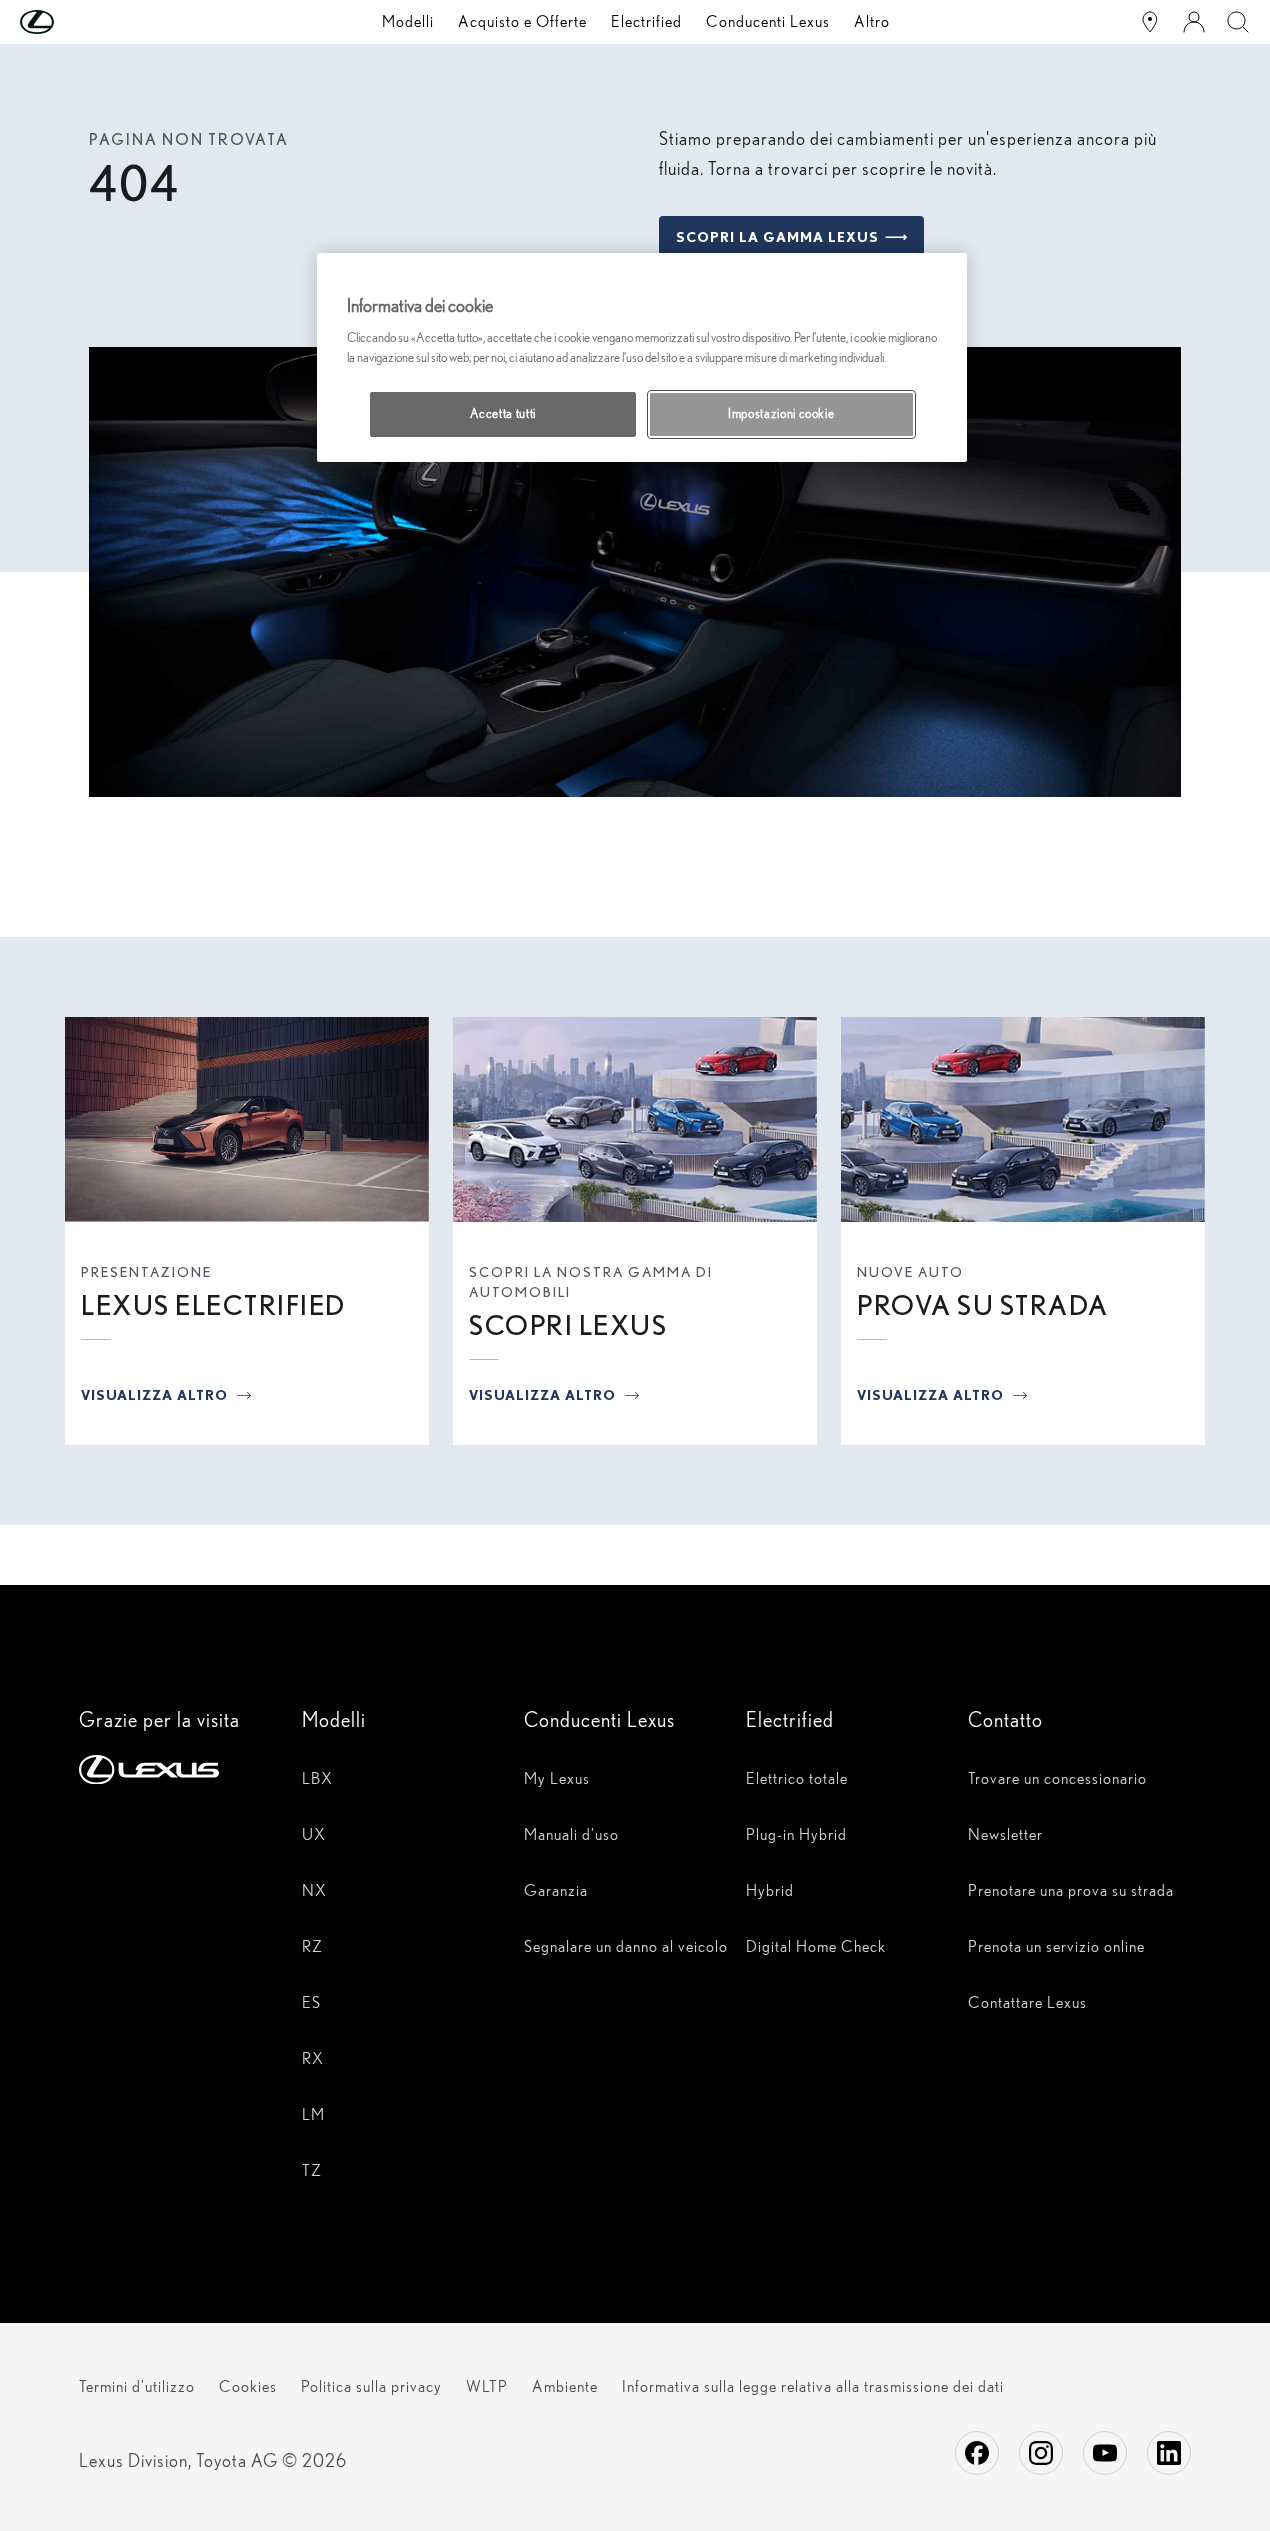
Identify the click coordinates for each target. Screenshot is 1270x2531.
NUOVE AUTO (910, 1272)
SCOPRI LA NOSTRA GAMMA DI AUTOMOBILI (591, 1282)
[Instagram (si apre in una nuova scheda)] (1041, 2453)
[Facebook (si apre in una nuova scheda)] (977, 2453)
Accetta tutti (503, 413)
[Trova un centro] (1150, 22)
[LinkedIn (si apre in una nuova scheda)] (1169, 2453)
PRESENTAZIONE (146, 1272)
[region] (642, 357)
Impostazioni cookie (781, 413)
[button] (77, 22)
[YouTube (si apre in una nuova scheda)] (1105, 2453)
